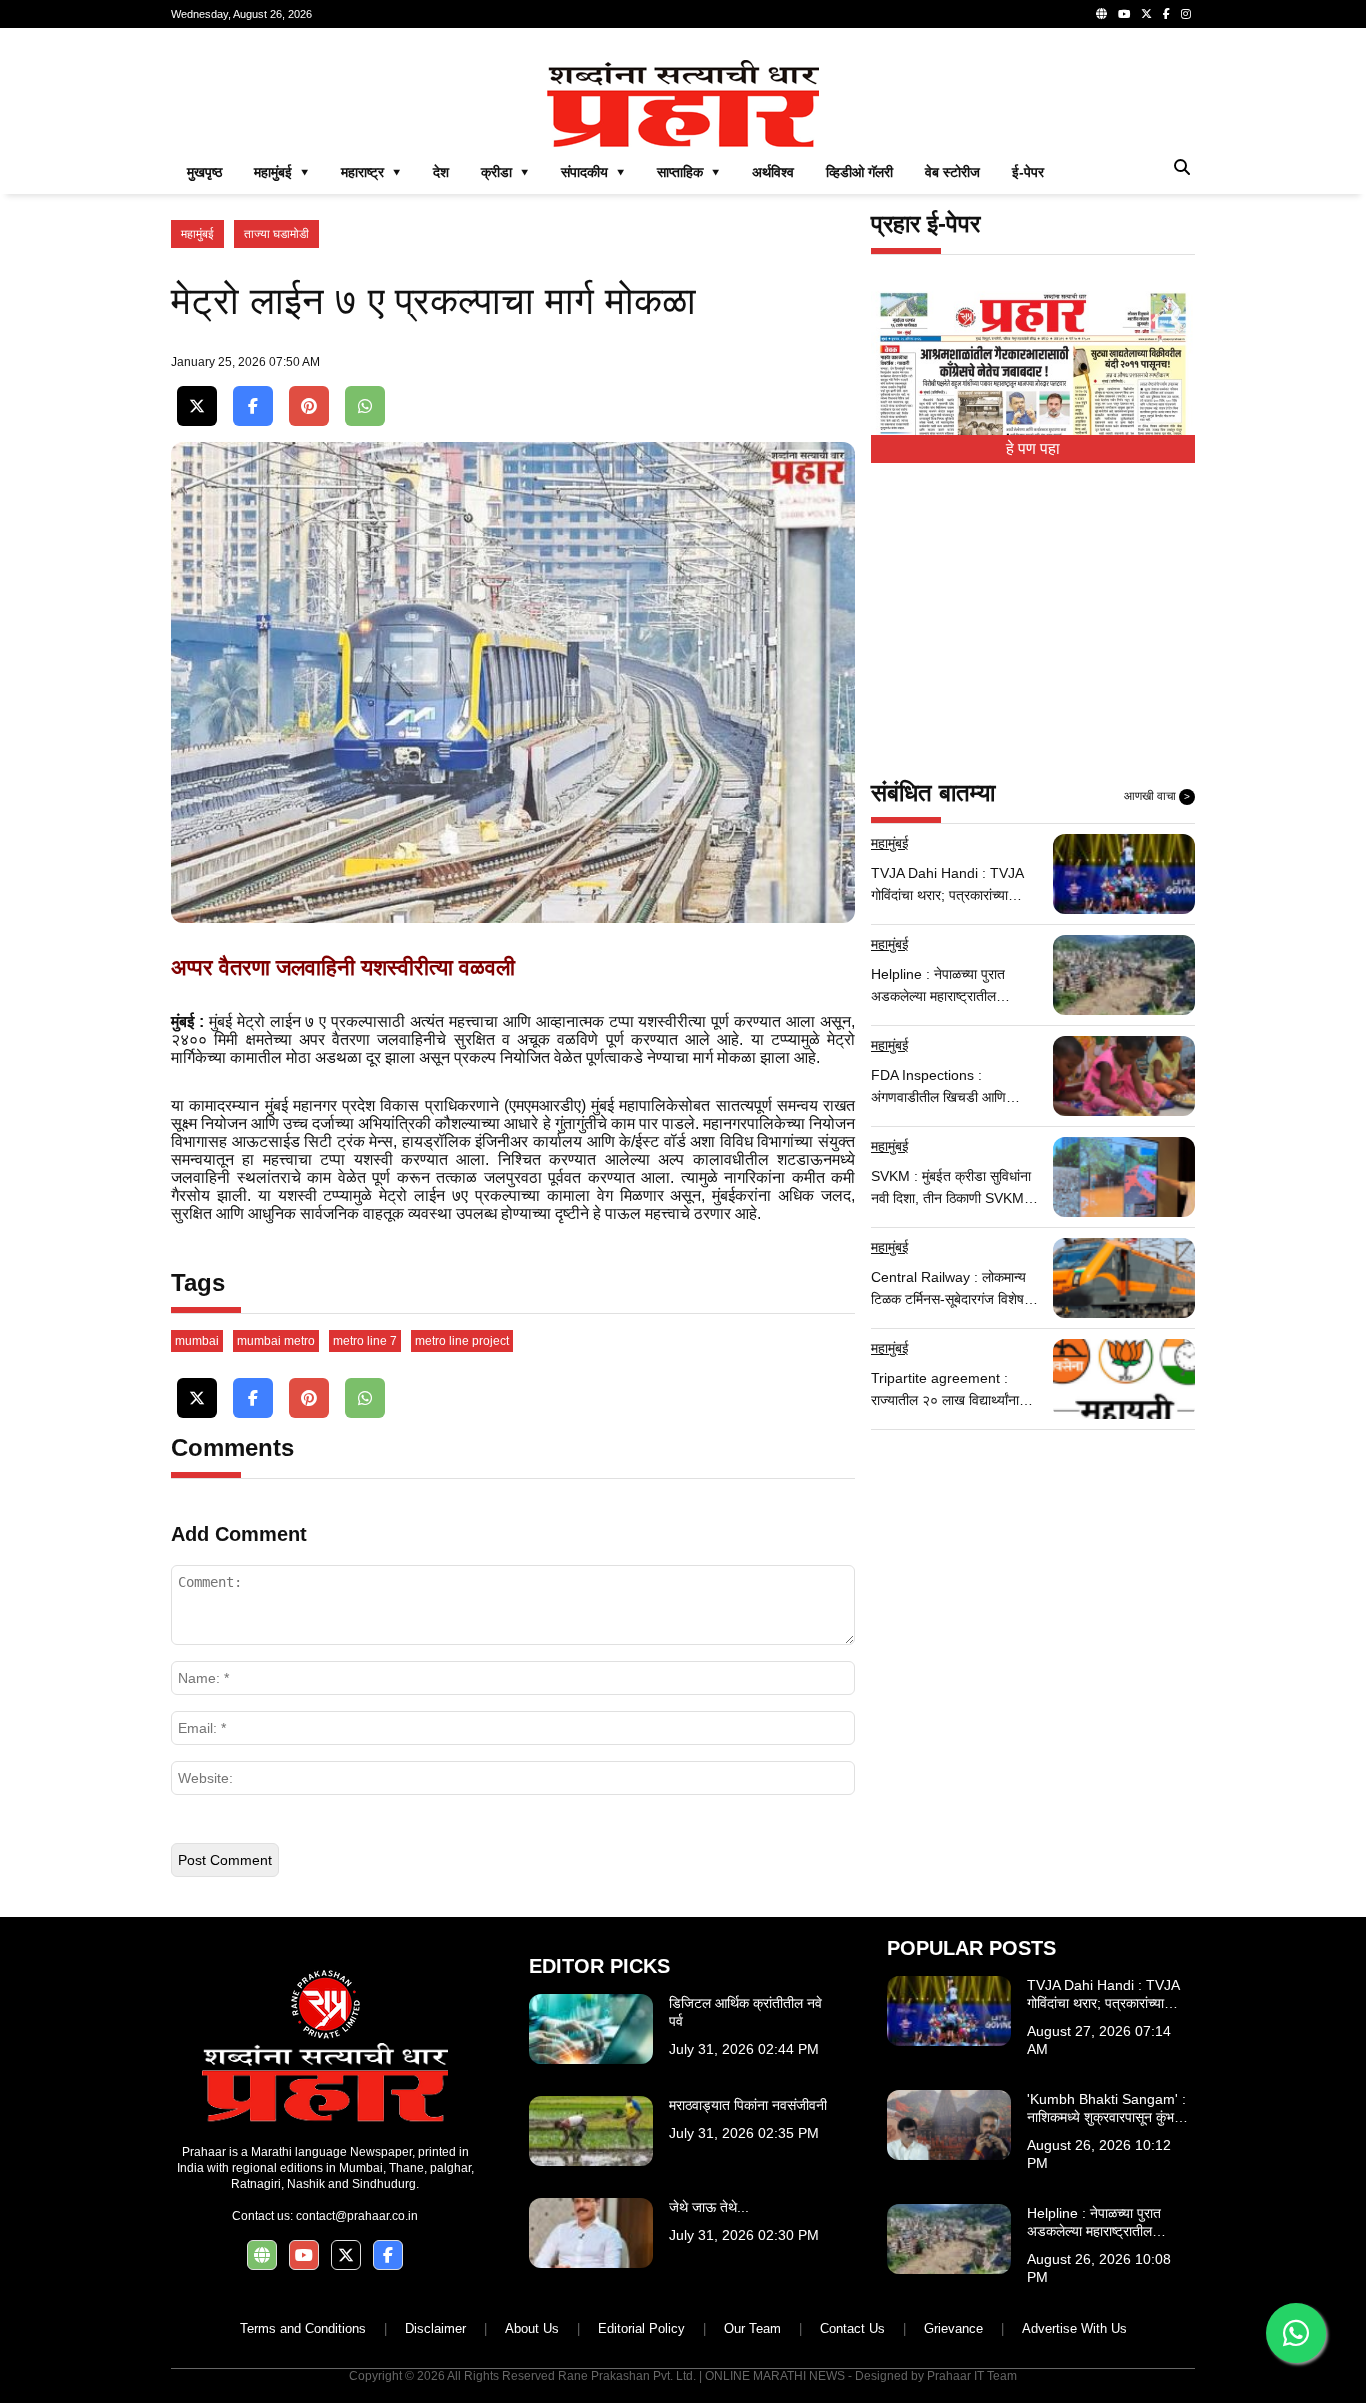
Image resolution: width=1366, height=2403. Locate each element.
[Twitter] (1146, 14)
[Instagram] (1186, 14)
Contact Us (852, 2328)
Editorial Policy (641, 2328)
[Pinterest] (309, 406)
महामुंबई (197, 234)
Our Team (752, 2328)
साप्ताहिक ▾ (688, 172)
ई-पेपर (1028, 172)
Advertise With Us (1074, 2328)
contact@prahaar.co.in (357, 2216)
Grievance (953, 2328)
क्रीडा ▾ (505, 172)
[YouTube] (1124, 14)
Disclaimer (435, 2328)
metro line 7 (365, 1341)
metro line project (462, 1341)
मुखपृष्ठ (204, 172)
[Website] (1101, 14)
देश (441, 172)
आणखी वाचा (1157, 796)
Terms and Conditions (303, 2328)
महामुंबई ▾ (281, 172)
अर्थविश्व (773, 172)
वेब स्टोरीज (952, 172)
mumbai (197, 1341)
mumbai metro (276, 1341)
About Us (532, 2328)
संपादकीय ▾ (593, 172)
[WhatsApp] (365, 406)
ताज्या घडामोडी (276, 234)
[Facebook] (1166, 14)
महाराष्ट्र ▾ (371, 172)
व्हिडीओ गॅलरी (859, 172)
